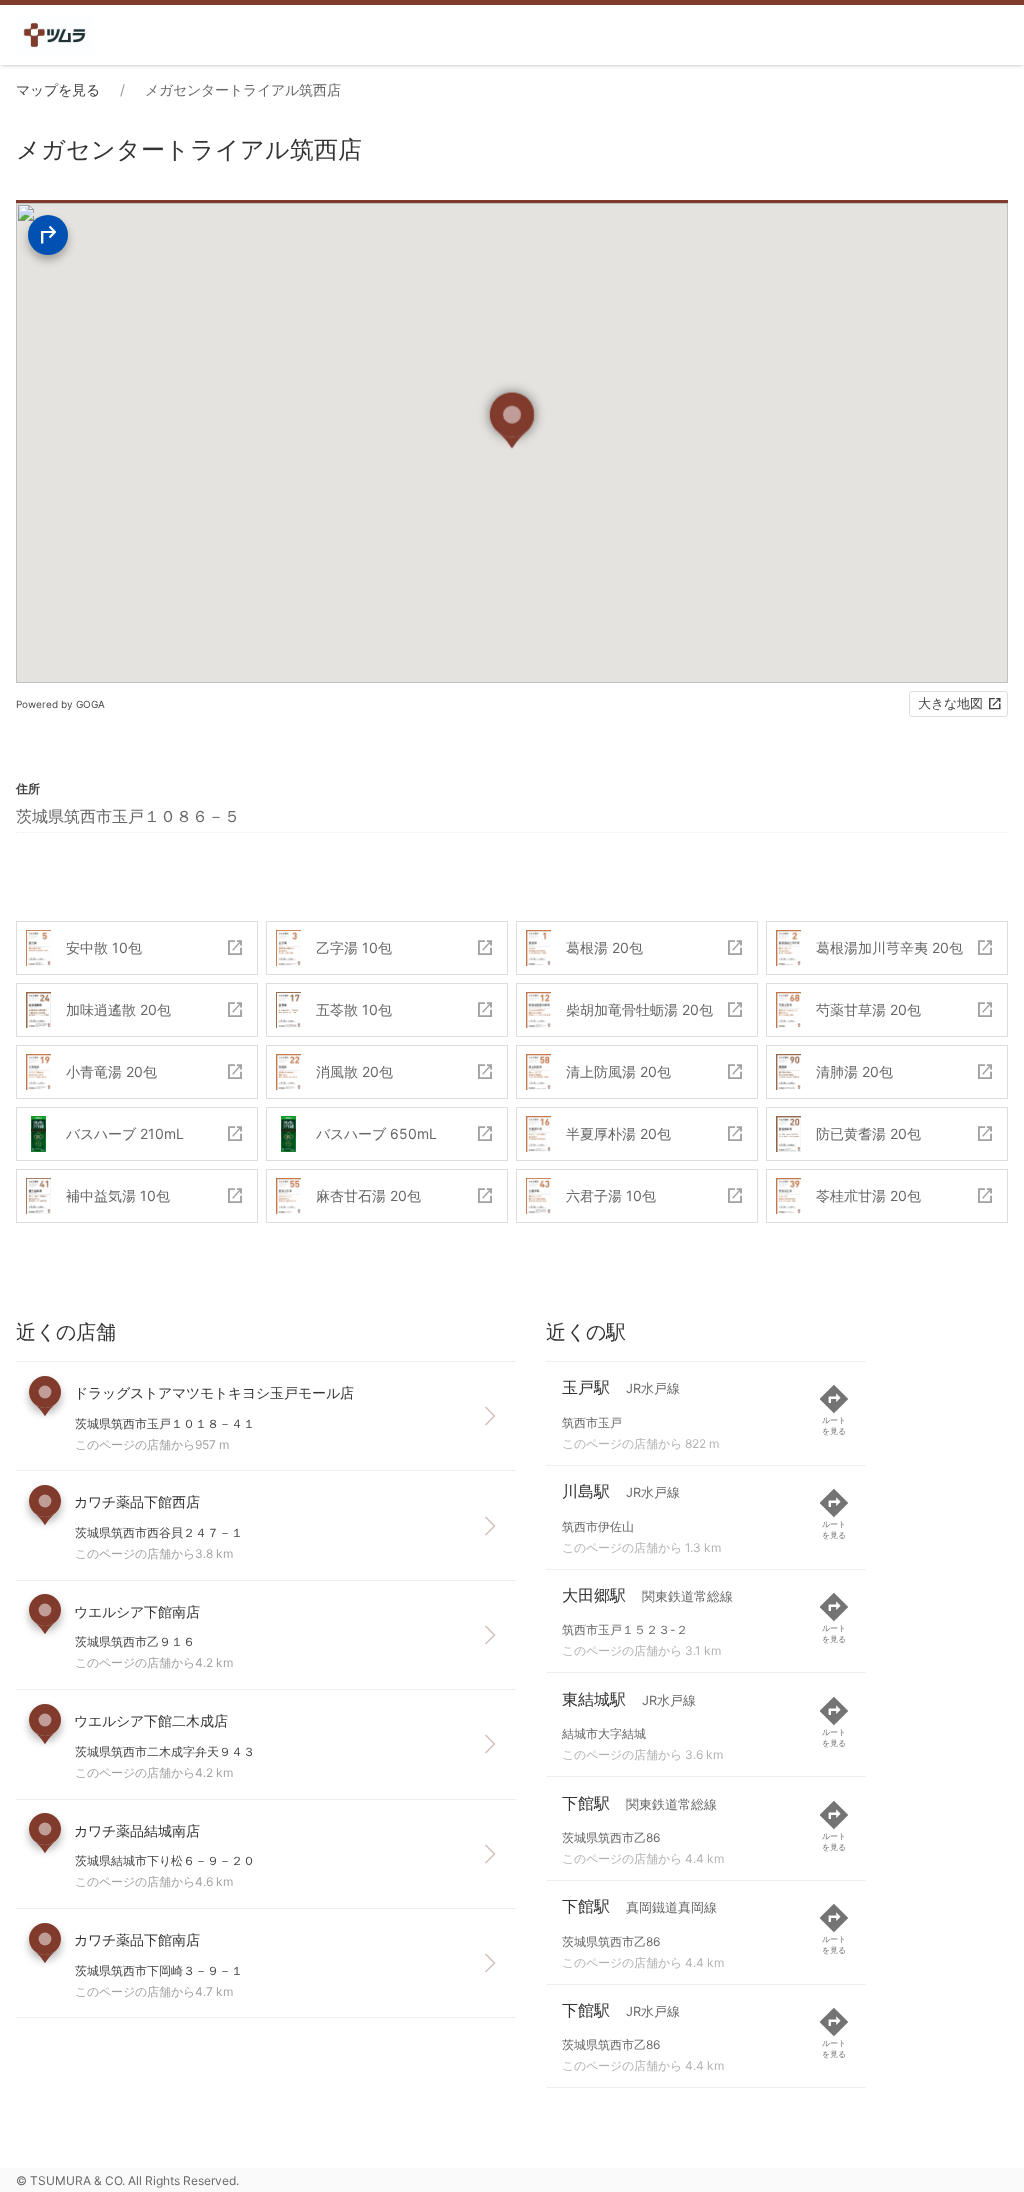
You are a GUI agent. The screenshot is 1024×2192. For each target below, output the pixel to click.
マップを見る (58, 89)
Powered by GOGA (60, 704)
